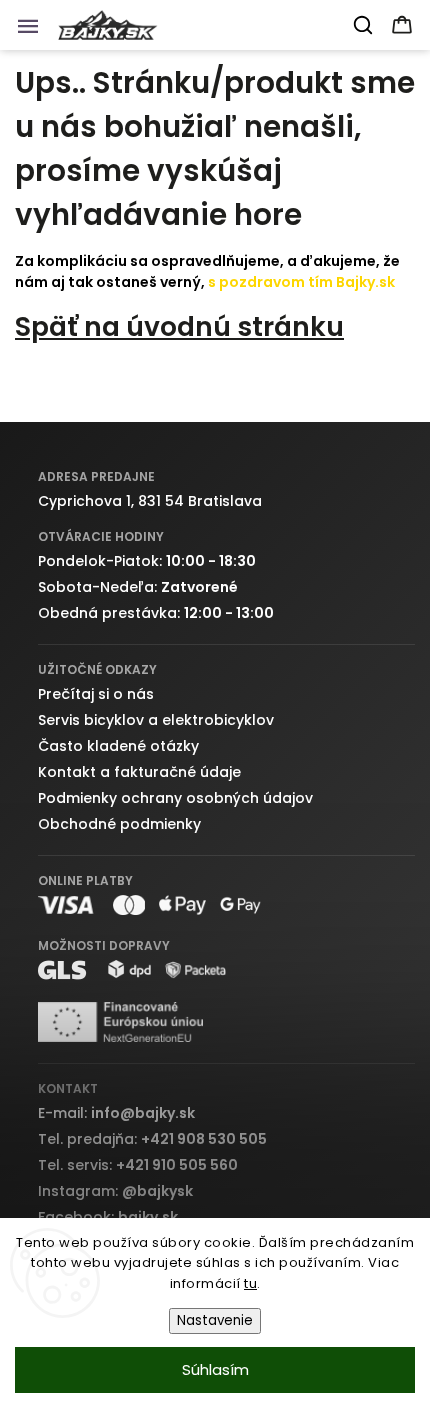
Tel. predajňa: (152, 1139)
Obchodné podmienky (119, 824)
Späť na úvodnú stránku (179, 326)
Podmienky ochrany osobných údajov (175, 798)
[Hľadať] (364, 25)
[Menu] (34, 31)
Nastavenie (215, 1320)
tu (250, 1283)
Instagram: (115, 1191)
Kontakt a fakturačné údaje (139, 772)
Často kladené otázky (118, 746)
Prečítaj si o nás (96, 694)
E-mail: (116, 1113)
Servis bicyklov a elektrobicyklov (156, 720)
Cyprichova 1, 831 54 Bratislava (150, 501)
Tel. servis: (138, 1165)
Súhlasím (215, 1369)
